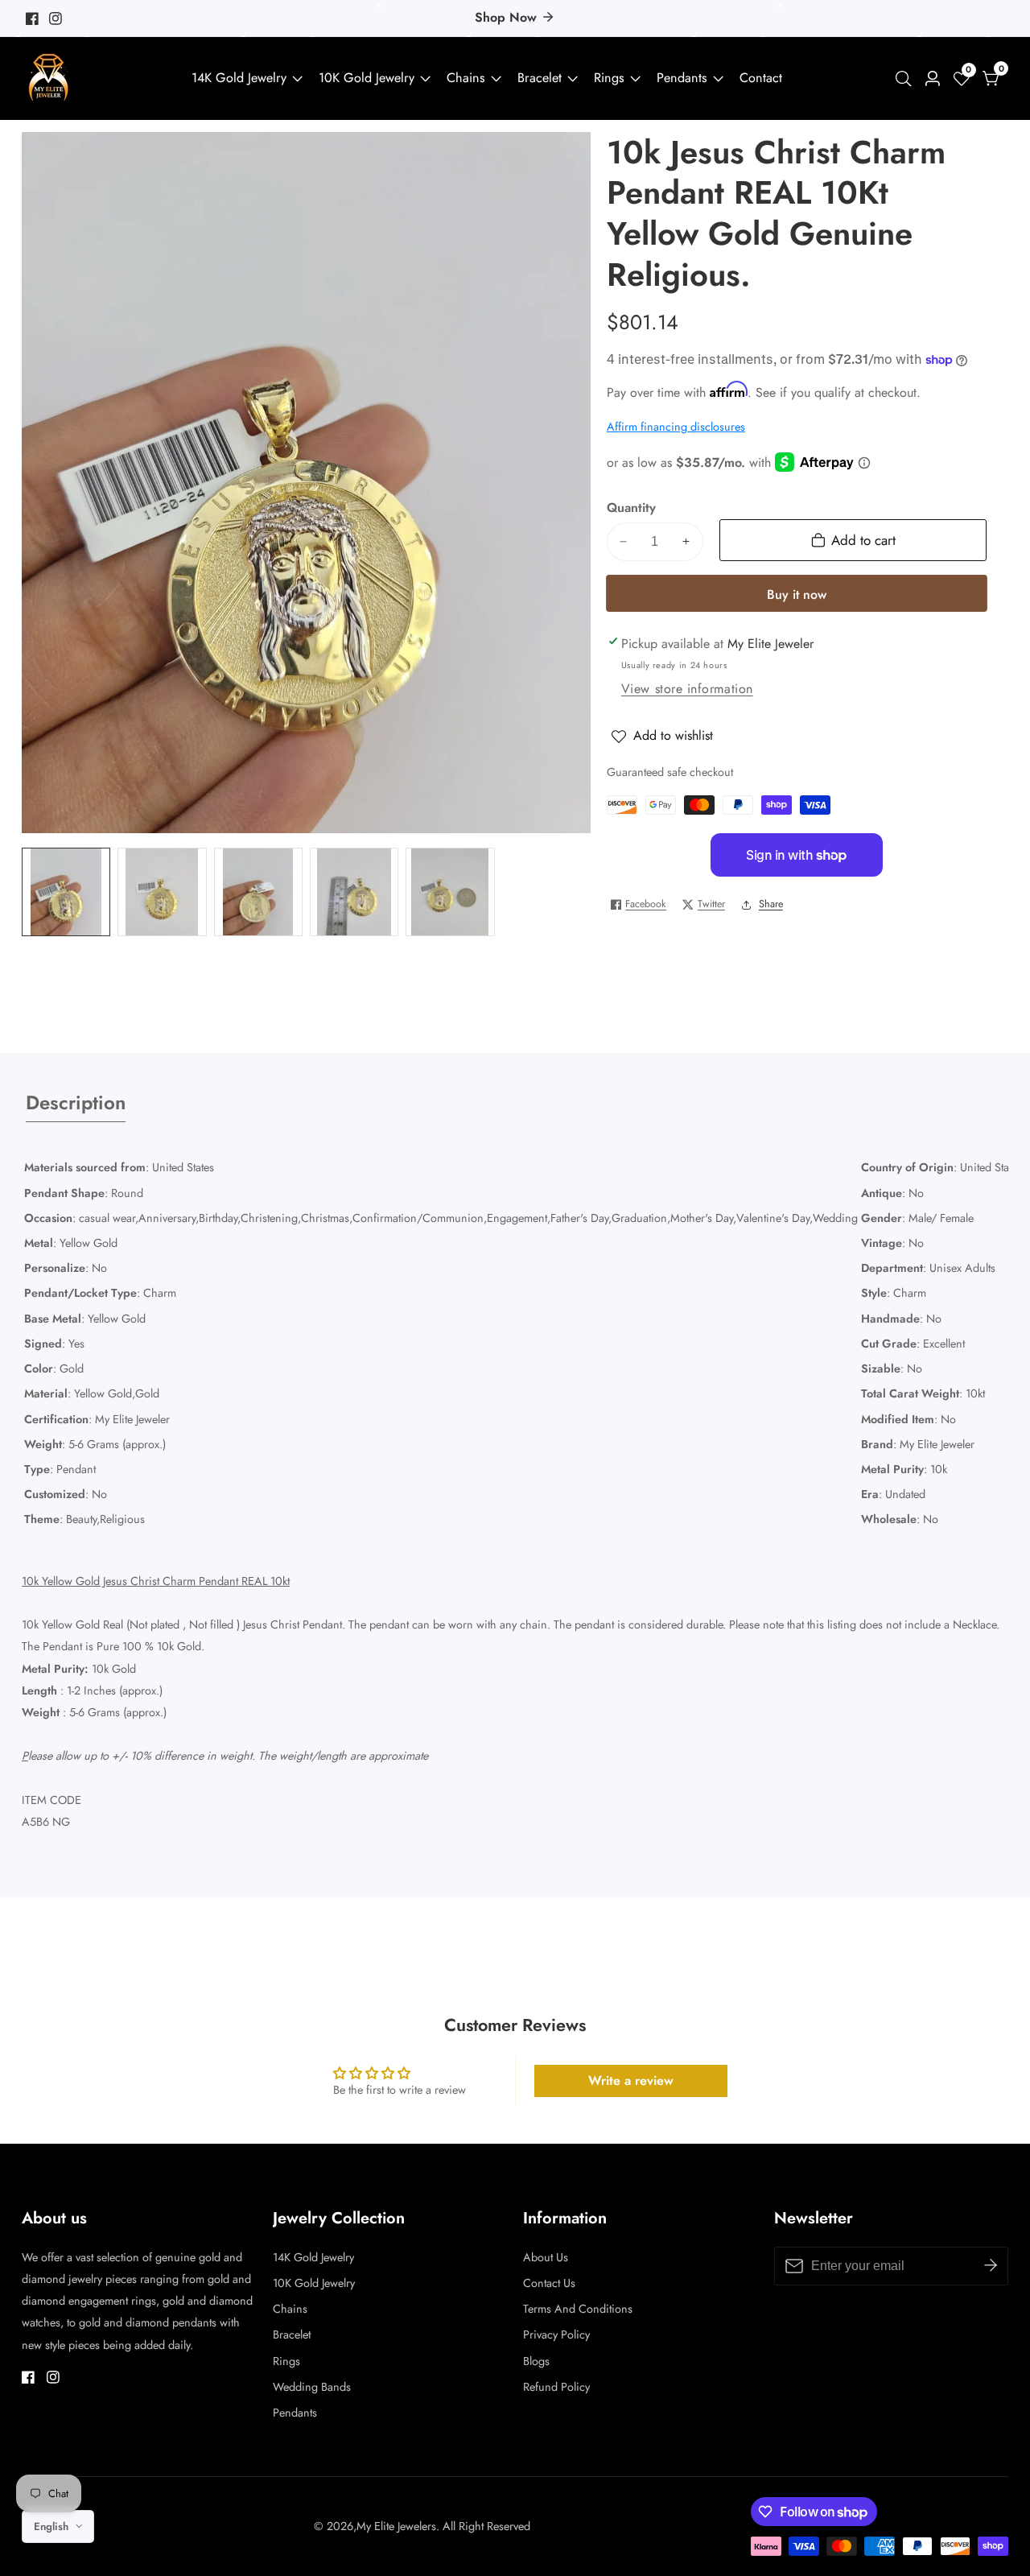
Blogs (536, 2361)
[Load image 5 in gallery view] (450, 892)
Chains (466, 78)
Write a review (631, 2081)
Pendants (682, 78)
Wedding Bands (312, 2387)
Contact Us (549, 2283)
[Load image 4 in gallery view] (354, 892)
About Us (546, 2257)
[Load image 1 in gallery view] (66, 892)
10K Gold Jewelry (367, 78)
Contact (761, 78)
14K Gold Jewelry (239, 78)
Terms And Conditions (578, 2309)
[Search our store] (907, 79)
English (53, 2526)
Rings (609, 78)
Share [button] (771, 904)
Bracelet (540, 78)
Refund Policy (556, 2387)
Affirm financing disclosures (676, 427)
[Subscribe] (991, 2266)
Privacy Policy (556, 2334)
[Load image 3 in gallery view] (258, 892)
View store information (687, 689)
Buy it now (797, 594)
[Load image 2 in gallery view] (162, 892)
